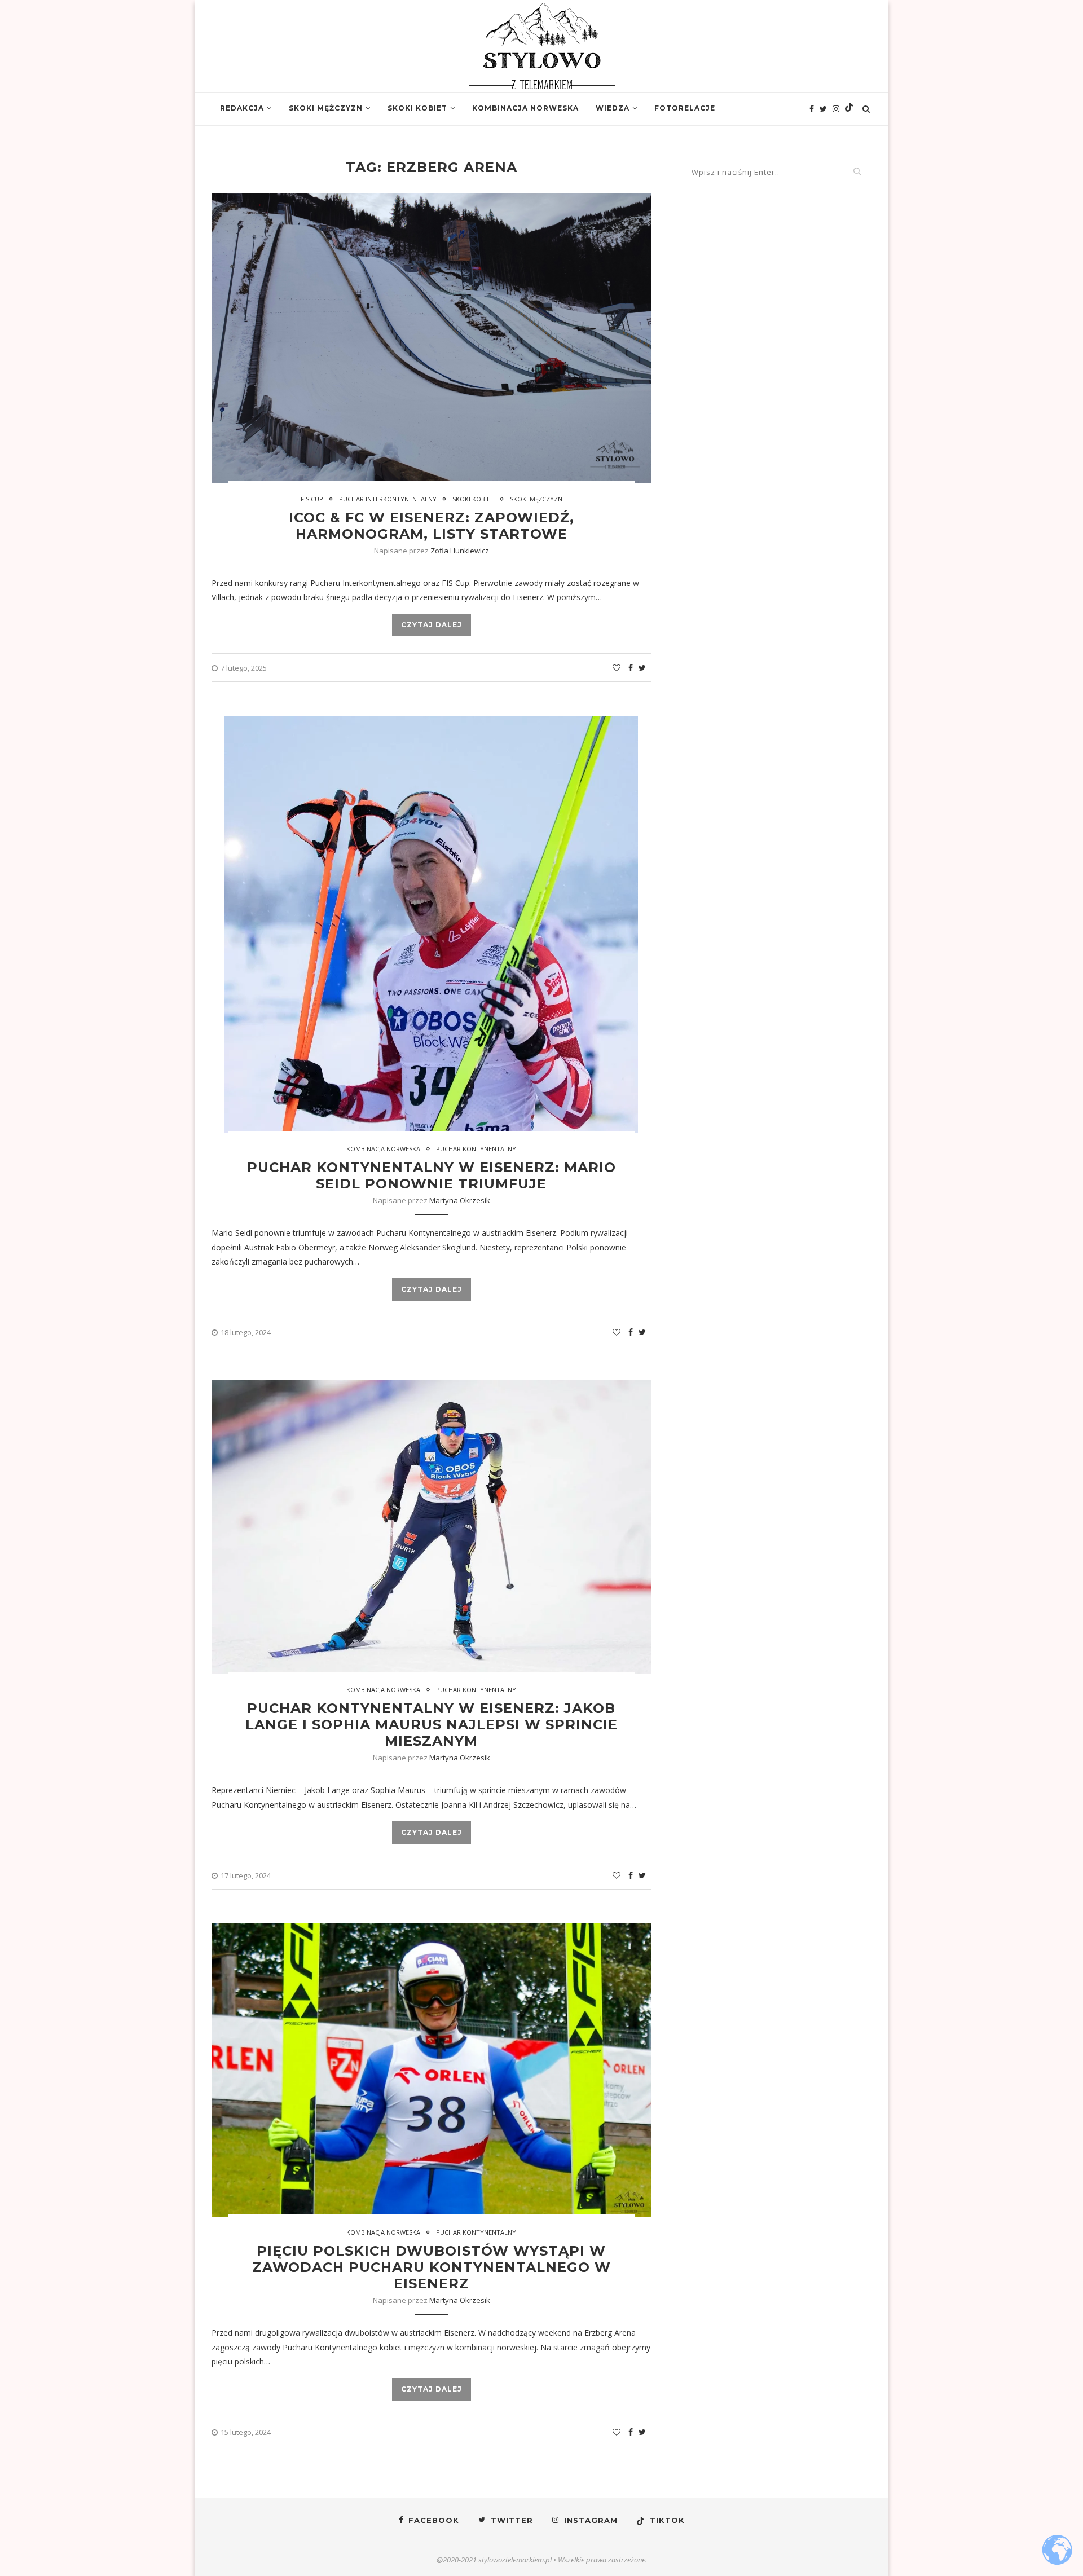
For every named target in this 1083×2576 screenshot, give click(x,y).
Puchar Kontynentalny (476, 1149)
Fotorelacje (685, 108)
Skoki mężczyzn (326, 108)
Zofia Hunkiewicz (460, 551)
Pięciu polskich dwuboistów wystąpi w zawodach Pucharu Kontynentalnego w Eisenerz (432, 2267)
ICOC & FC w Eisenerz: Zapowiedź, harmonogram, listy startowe (432, 526)
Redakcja (242, 108)
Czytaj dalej (432, 625)
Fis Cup (312, 499)
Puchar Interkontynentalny (388, 499)
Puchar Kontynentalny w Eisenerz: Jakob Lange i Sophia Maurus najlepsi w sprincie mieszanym (432, 1725)
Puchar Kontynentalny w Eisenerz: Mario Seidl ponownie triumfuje (432, 1175)
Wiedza (613, 108)
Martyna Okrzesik (460, 1200)
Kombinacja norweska (525, 108)
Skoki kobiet (417, 108)
